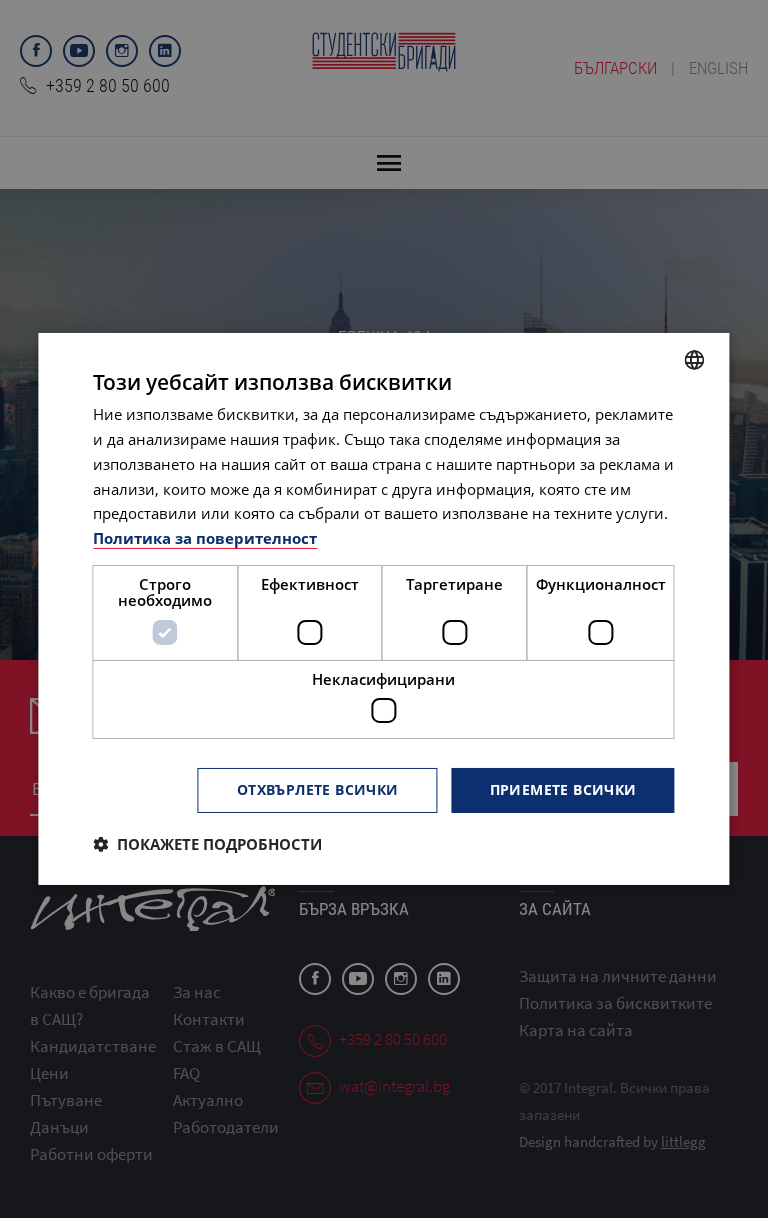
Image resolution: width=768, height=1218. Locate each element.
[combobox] (695, 360)
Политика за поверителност (205, 538)
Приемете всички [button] (563, 789)
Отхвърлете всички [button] (318, 789)
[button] (207, 844)
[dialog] (383, 609)
